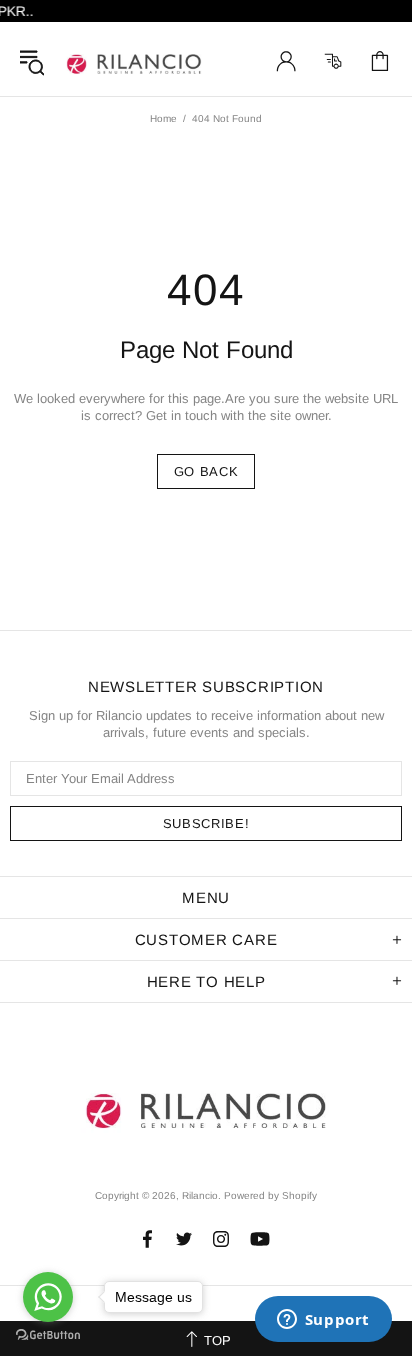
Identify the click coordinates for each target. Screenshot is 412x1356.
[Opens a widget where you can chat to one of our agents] (323, 1321)
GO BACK (206, 471)
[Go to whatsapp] (48, 1297)
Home (163, 118)
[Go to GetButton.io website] (48, 1335)
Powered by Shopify (270, 1195)
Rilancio (134, 61)
